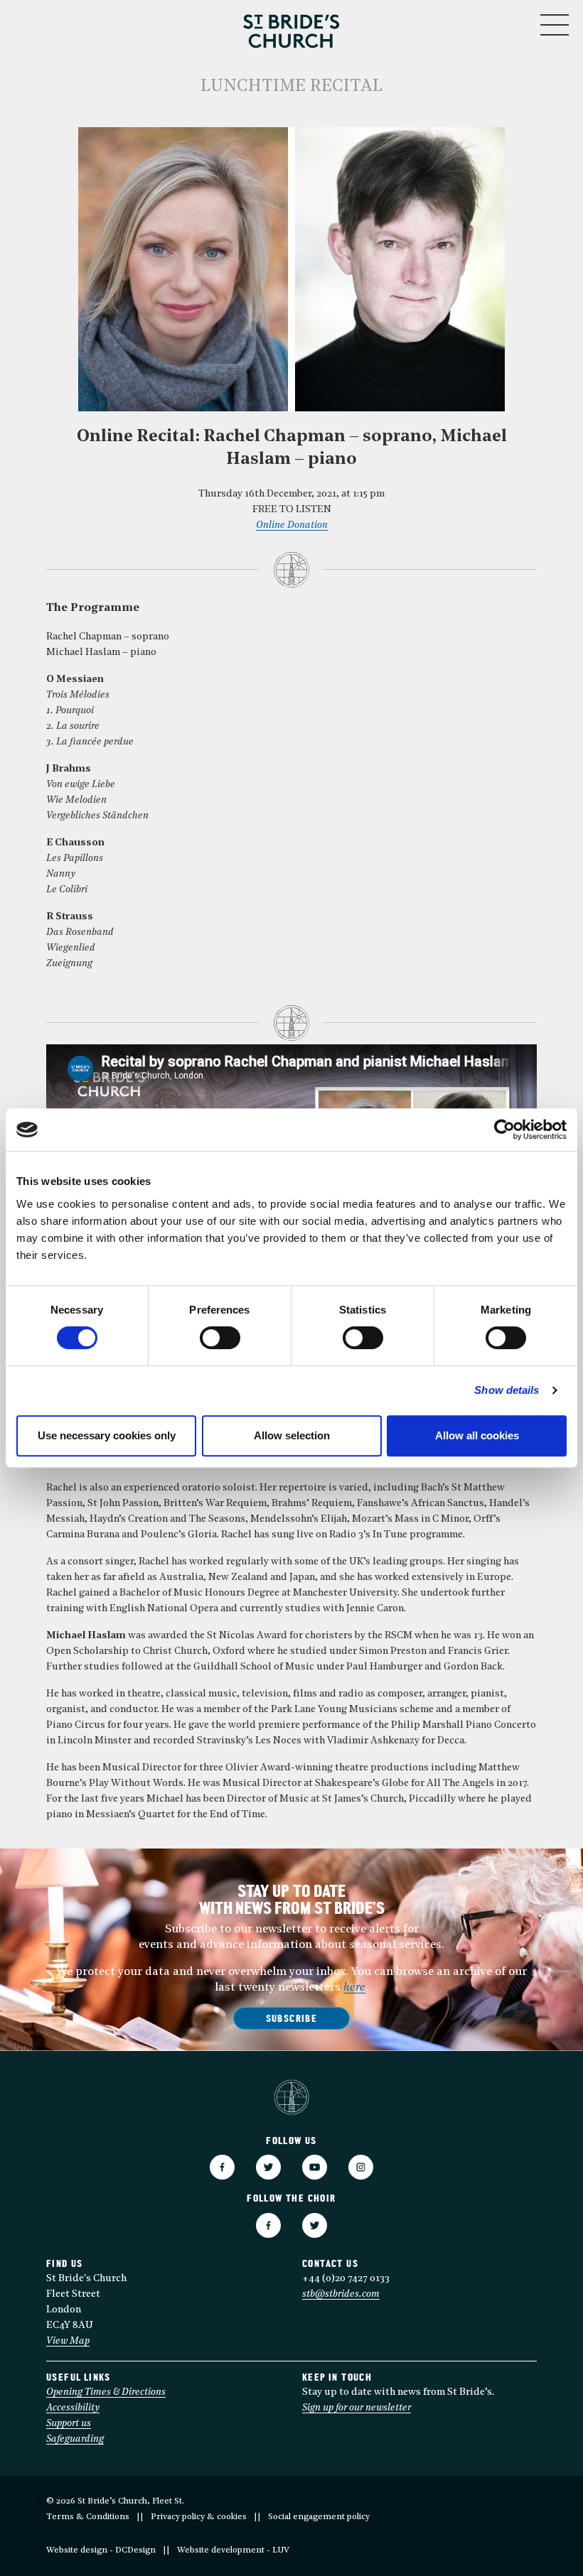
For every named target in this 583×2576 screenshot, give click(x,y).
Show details (507, 1390)
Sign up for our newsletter (357, 2408)
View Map (68, 2341)
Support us (69, 2424)
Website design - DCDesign (101, 2550)
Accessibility (73, 2408)
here (354, 1988)
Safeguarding (75, 2439)
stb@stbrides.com (341, 2294)
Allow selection (292, 1435)
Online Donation (292, 525)
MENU (512, 22)
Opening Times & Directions (106, 2392)
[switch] (220, 1338)
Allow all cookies (477, 1435)
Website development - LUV (233, 2550)
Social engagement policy (319, 2517)
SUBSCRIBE (292, 2019)
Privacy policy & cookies (199, 2517)
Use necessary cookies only (107, 1435)
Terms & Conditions (88, 2517)
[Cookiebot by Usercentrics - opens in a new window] (504, 1130)
